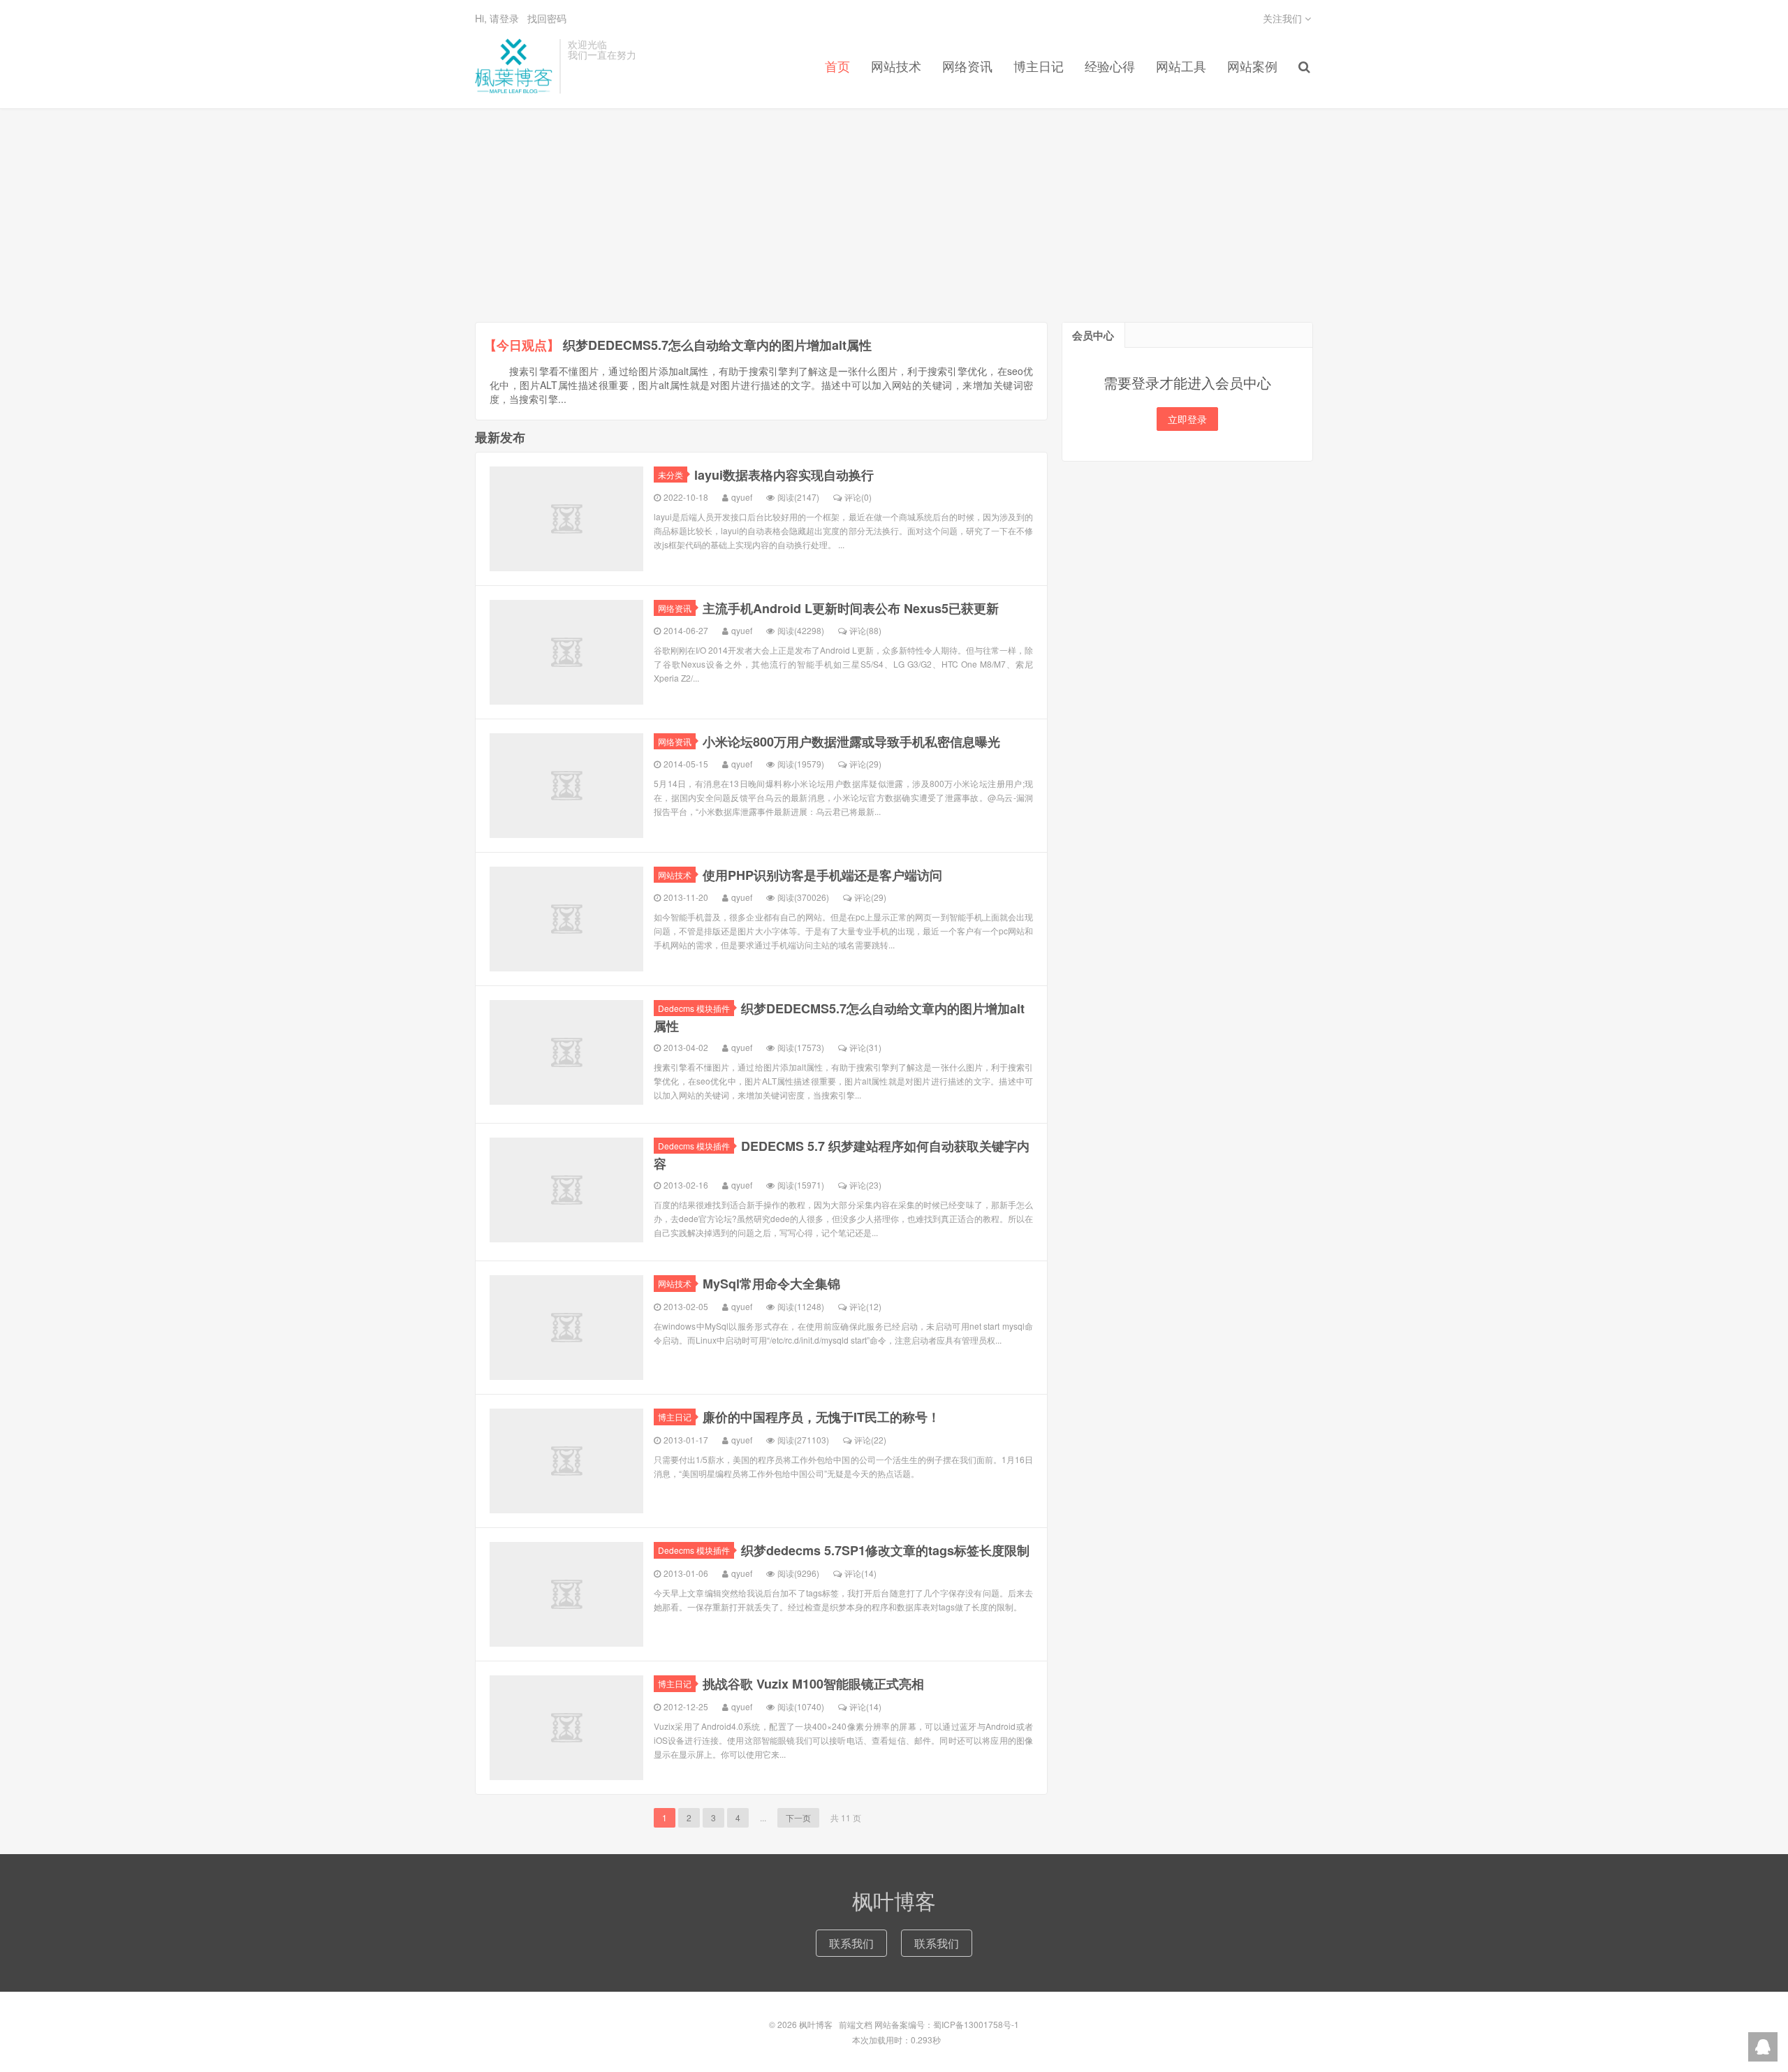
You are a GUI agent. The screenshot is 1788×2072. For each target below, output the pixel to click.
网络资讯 (675, 608)
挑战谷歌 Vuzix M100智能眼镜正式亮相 (813, 1684)
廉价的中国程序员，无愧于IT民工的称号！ (821, 1417)
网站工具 (1181, 66)
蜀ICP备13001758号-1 (976, 2024)
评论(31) (865, 1047)
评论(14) (860, 1573)
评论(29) (865, 764)
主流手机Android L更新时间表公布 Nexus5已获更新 (851, 608)
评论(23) (865, 1185)
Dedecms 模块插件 (694, 1008)
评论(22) (870, 1440)
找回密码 (547, 18)
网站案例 (1252, 66)
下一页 (798, 1817)
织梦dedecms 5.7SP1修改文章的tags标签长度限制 (885, 1550)
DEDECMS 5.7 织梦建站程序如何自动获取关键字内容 (842, 1155)
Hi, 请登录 (497, 18)
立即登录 (1187, 419)
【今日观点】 (522, 345)
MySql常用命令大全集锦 (771, 1284)
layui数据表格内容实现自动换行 (784, 475)
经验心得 (1110, 66)
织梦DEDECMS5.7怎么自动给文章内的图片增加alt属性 (717, 345)
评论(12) (865, 1306)
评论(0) (858, 497)
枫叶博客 (514, 66)
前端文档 (856, 2024)
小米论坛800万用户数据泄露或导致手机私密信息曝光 (851, 742)
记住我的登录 (826, 133)
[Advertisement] (894, 217)
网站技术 (675, 875)
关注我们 (1284, 18)
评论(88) (865, 630)
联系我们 (851, 1943)
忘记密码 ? (979, 133)
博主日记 (1039, 66)
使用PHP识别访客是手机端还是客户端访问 (822, 875)
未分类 (670, 475)
